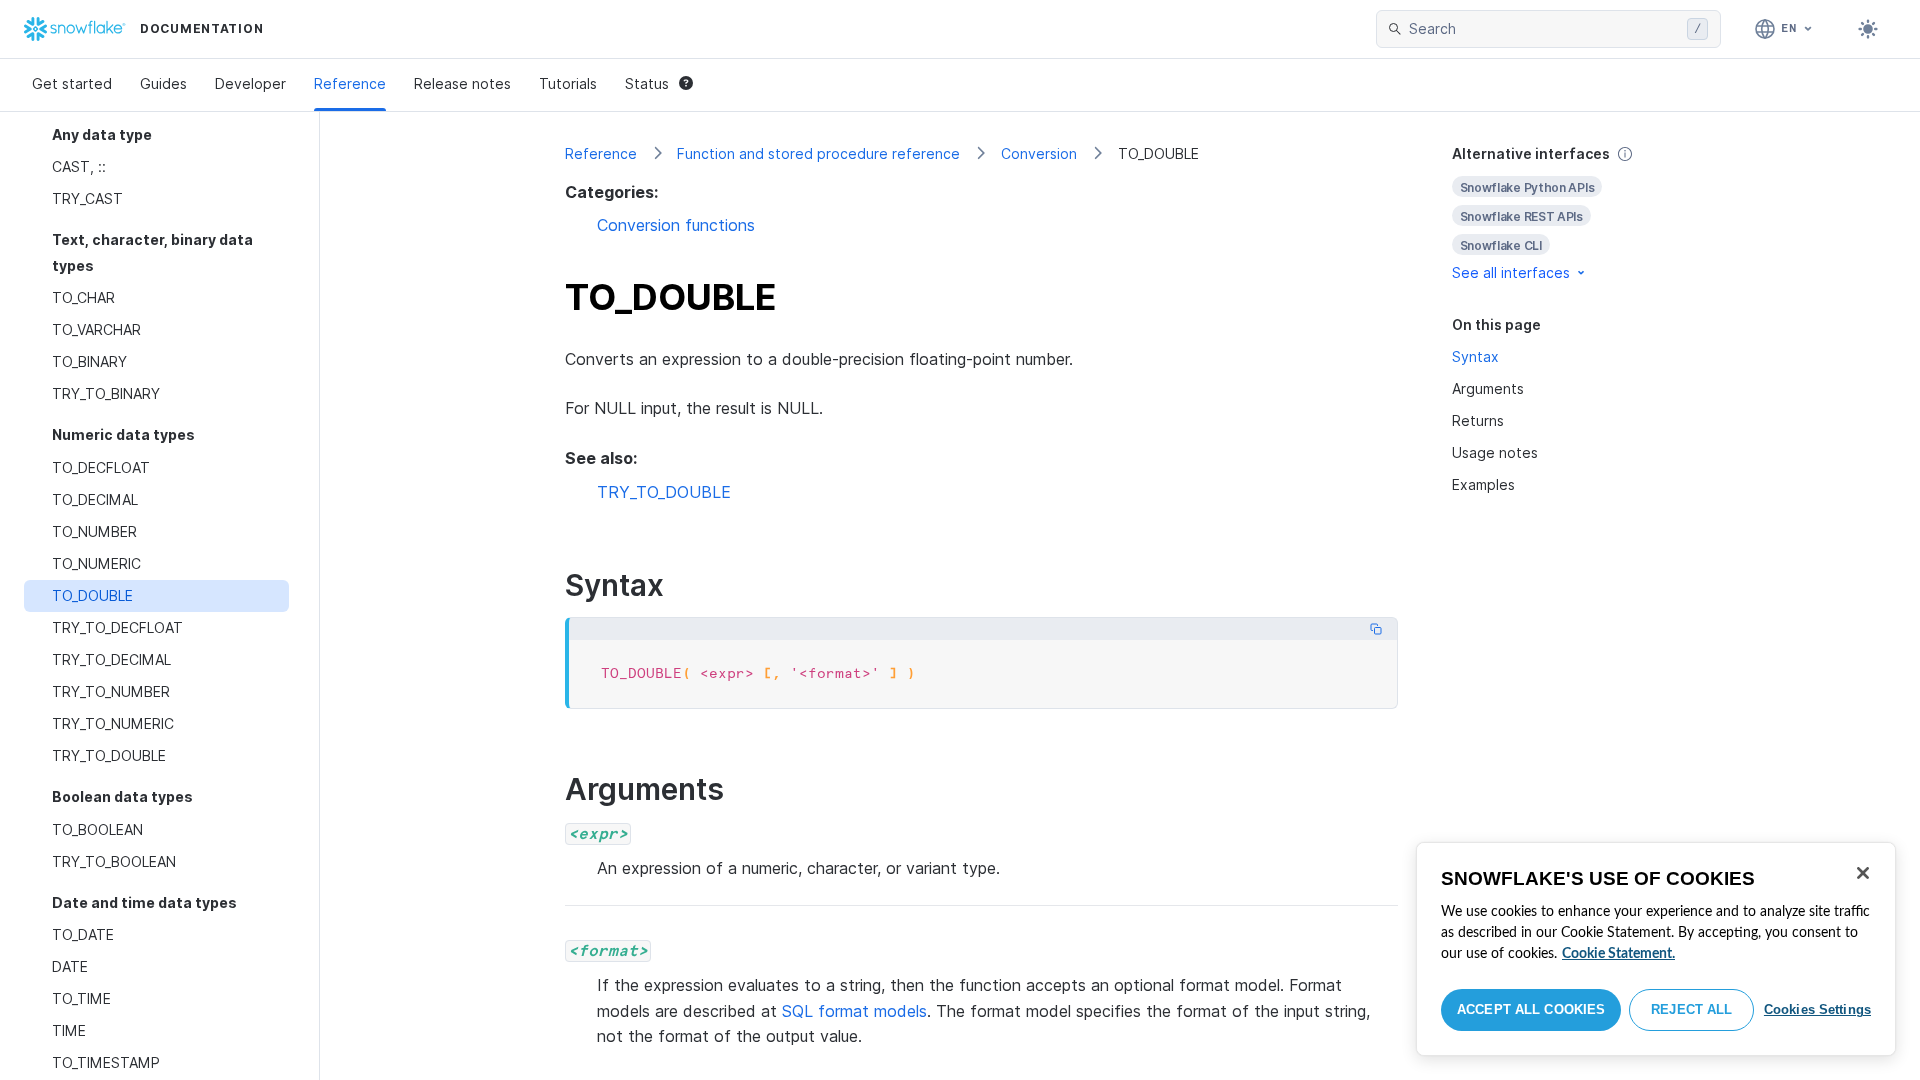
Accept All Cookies (1531, 1009)
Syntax (1475, 356)
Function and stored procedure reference (818, 153)
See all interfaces (1511, 272)
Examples (1483, 484)
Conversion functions (676, 225)
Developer (250, 83)
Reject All (1691, 1009)
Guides (163, 83)
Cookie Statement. (1618, 954)
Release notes (462, 83)
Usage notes (1495, 452)
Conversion (1039, 153)
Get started (72, 83)
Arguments (1488, 388)
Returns (1478, 420)
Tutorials (568, 83)
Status (647, 83)
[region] (1656, 949)
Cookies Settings (1817, 1009)
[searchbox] (1544, 29)
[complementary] (1564, 213)
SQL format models (854, 1011)
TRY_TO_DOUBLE (664, 492)
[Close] (1863, 873)
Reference (350, 83)
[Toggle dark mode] (1868, 29)
